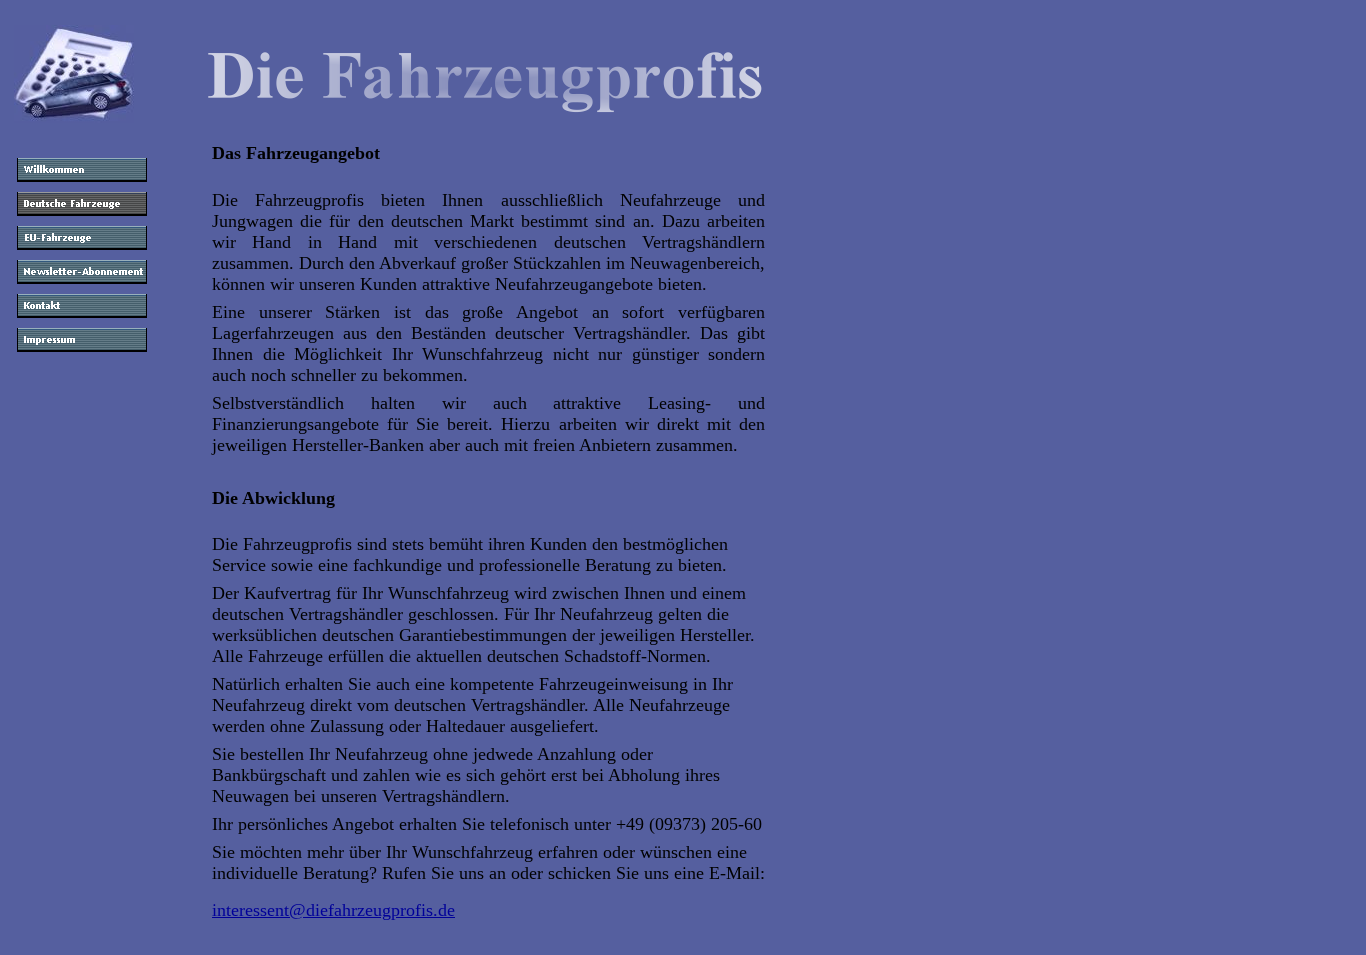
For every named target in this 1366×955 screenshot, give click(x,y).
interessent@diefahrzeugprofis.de (333, 910)
